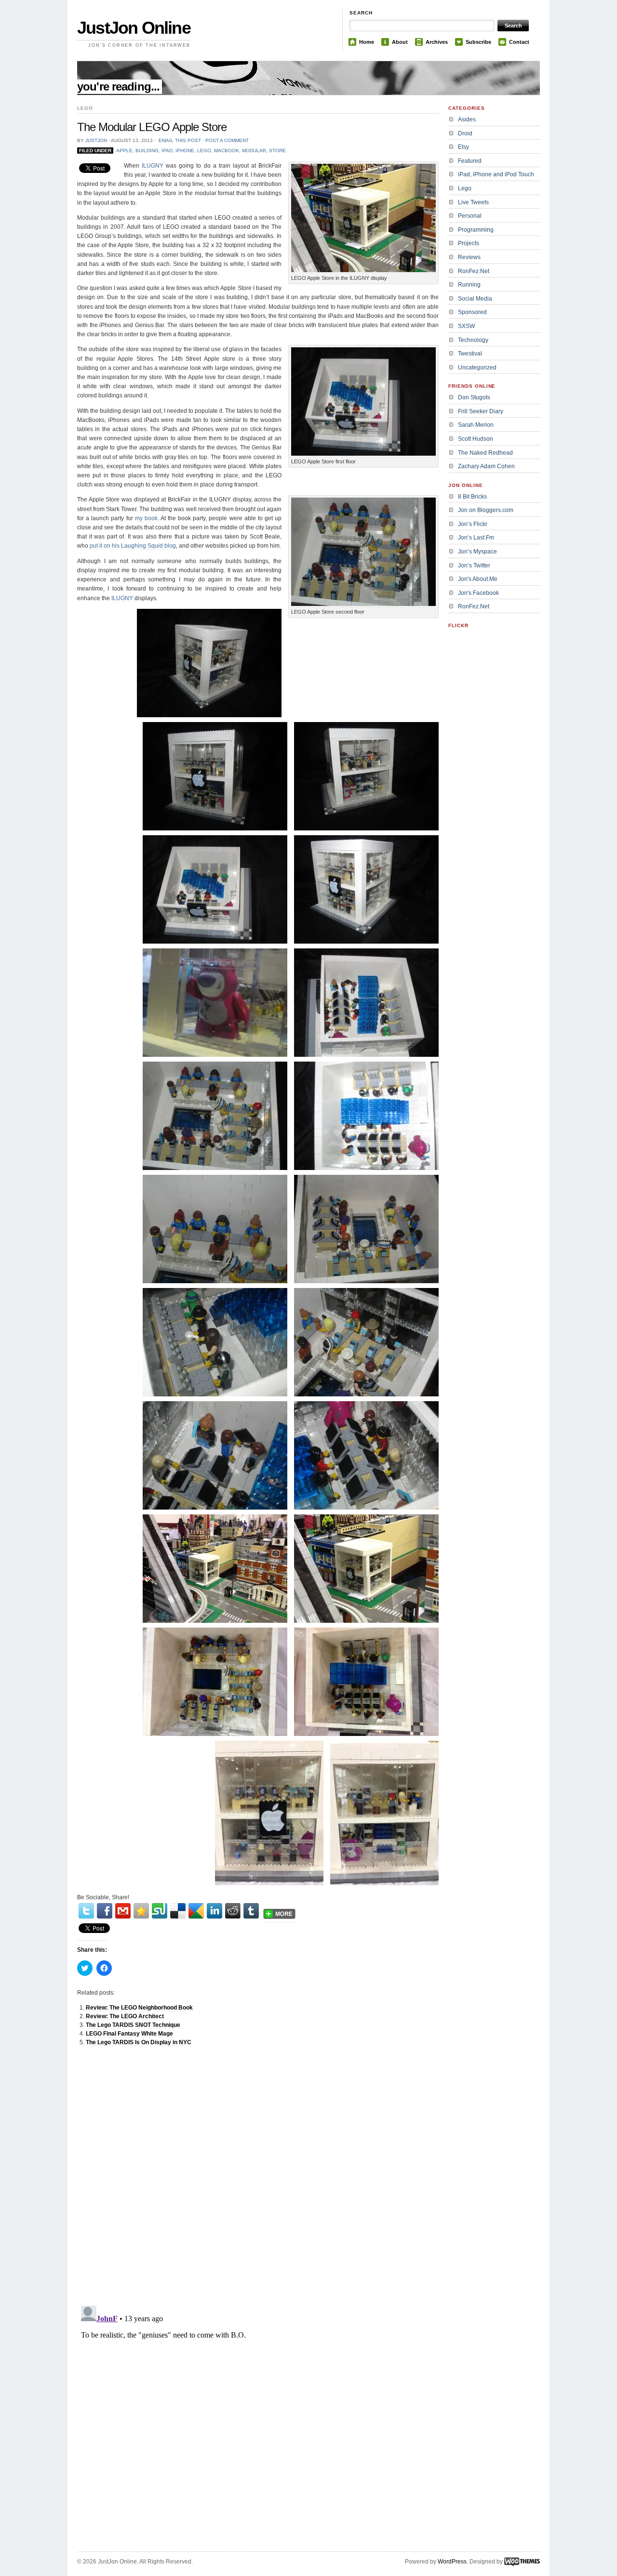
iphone (185, 151)
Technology (473, 340)
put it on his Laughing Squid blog (133, 546)
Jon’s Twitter (474, 565)
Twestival (470, 354)
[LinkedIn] (215, 1911)
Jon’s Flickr (473, 524)
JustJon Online (134, 28)
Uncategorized (477, 368)
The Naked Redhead (485, 453)
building (147, 151)
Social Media (475, 299)
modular (254, 151)
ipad (167, 151)
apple (124, 151)
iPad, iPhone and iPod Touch (496, 174)
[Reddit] (233, 1911)
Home (367, 42)
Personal (470, 216)
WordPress (452, 2562)
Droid (465, 133)
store (277, 151)
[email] (123, 1911)
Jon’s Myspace (477, 552)
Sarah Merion (476, 425)
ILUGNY (153, 166)
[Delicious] (178, 1911)
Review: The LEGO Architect (125, 2016)
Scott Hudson (476, 439)
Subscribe (478, 42)
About (400, 42)
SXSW (466, 326)
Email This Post (180, 140)
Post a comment (227, 140)
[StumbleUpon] (160, 1911)
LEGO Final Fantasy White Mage (129, 2034)
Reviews (469, 257)
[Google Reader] (196, 1911)
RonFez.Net (474, 271)
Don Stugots (474, 397)
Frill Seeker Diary (481, 411)
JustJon (96, 140)
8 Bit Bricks (472, 497)
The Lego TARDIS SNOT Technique (133, 2025)
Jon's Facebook (478, 593)
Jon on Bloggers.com (486, 510)
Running (469, 285)
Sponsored (472, 312)
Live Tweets (473, 202)
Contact (519, 42)
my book (146, 518)
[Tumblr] (251, 1911)
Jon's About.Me (478, 579)
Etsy (463, 147)
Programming (476, 230)
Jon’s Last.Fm (476, 538)
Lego (204, 151)
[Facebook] (105, 1911)
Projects (469, 243)
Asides (467, 119)
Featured (470, 161)
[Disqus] (258, 2176)
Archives (437, 42)
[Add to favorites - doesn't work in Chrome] (141, 1911)
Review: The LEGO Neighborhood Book (139, 2008)
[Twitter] (86, 1911)
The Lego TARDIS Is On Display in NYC (139, 2042)
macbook (227, 151)
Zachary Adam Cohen (486, 466)
